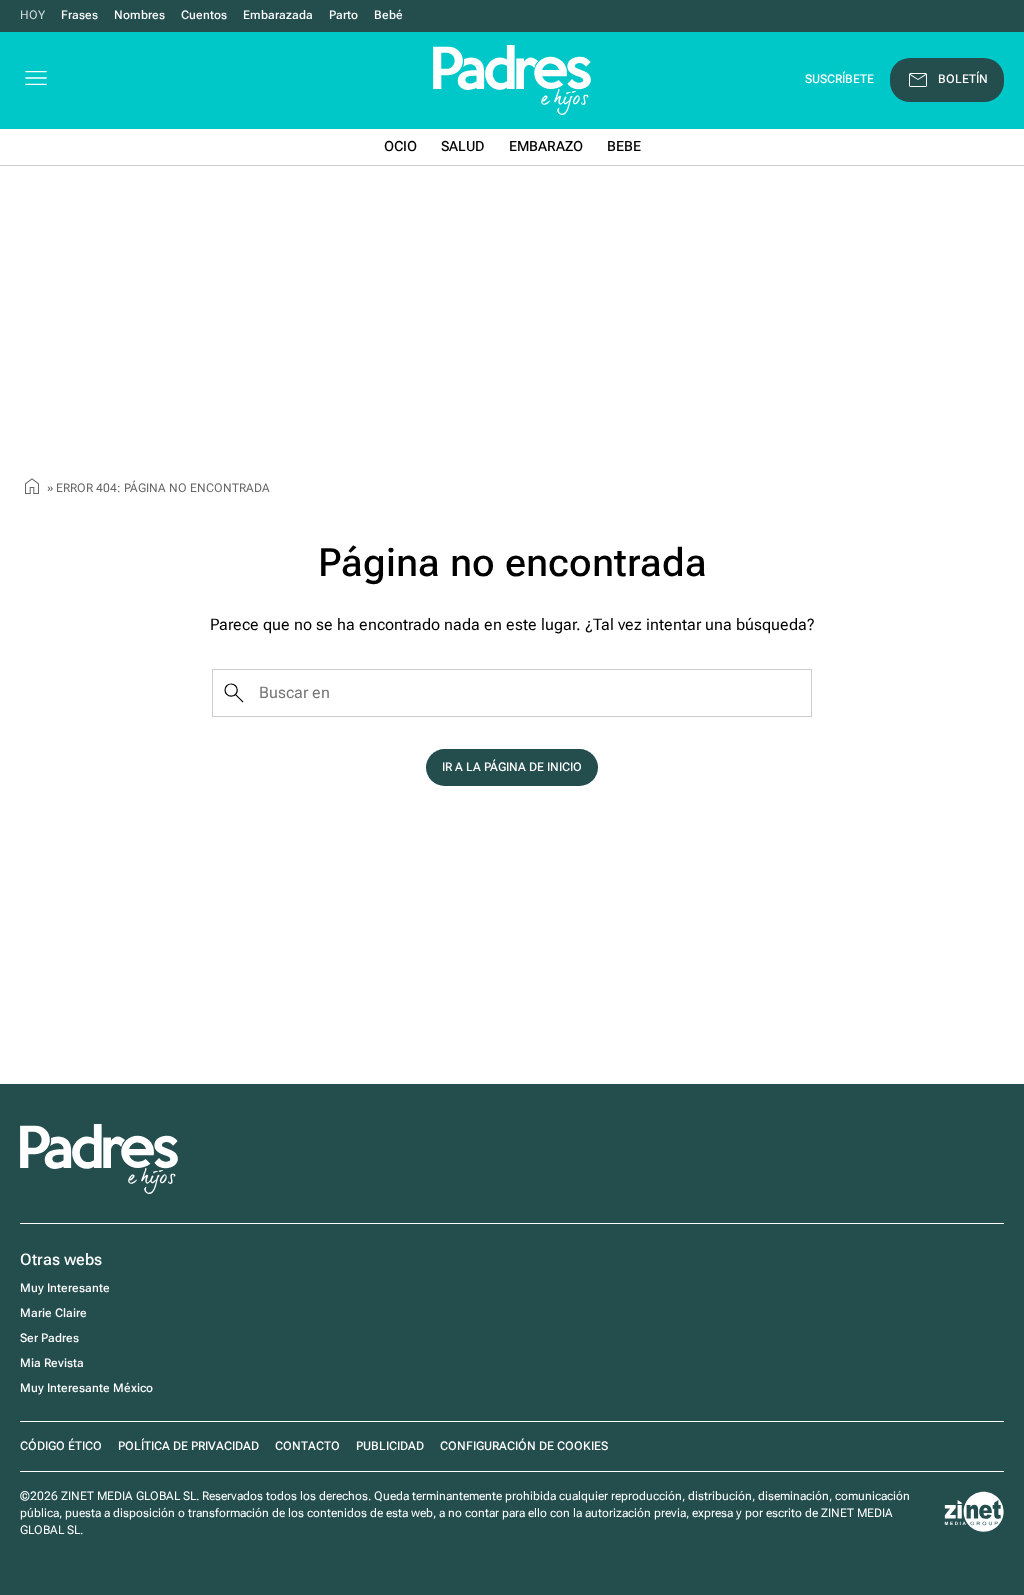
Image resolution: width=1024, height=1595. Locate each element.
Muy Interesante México (86, 1388)
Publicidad (390, 1446)
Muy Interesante (65, 1288)
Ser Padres (49, 1338)
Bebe (624, 146)
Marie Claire (53, 1313)
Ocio (400, 146)
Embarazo (546, 146)
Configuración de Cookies (524, 1446)
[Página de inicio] (32, 489)
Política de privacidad (188, 1446)
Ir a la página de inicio (512, 767)
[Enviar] (234, 693)
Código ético (61, 1446)
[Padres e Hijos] (99, 1190)
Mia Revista (52, 1363)
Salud (463, 146)
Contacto (307, 1446)
